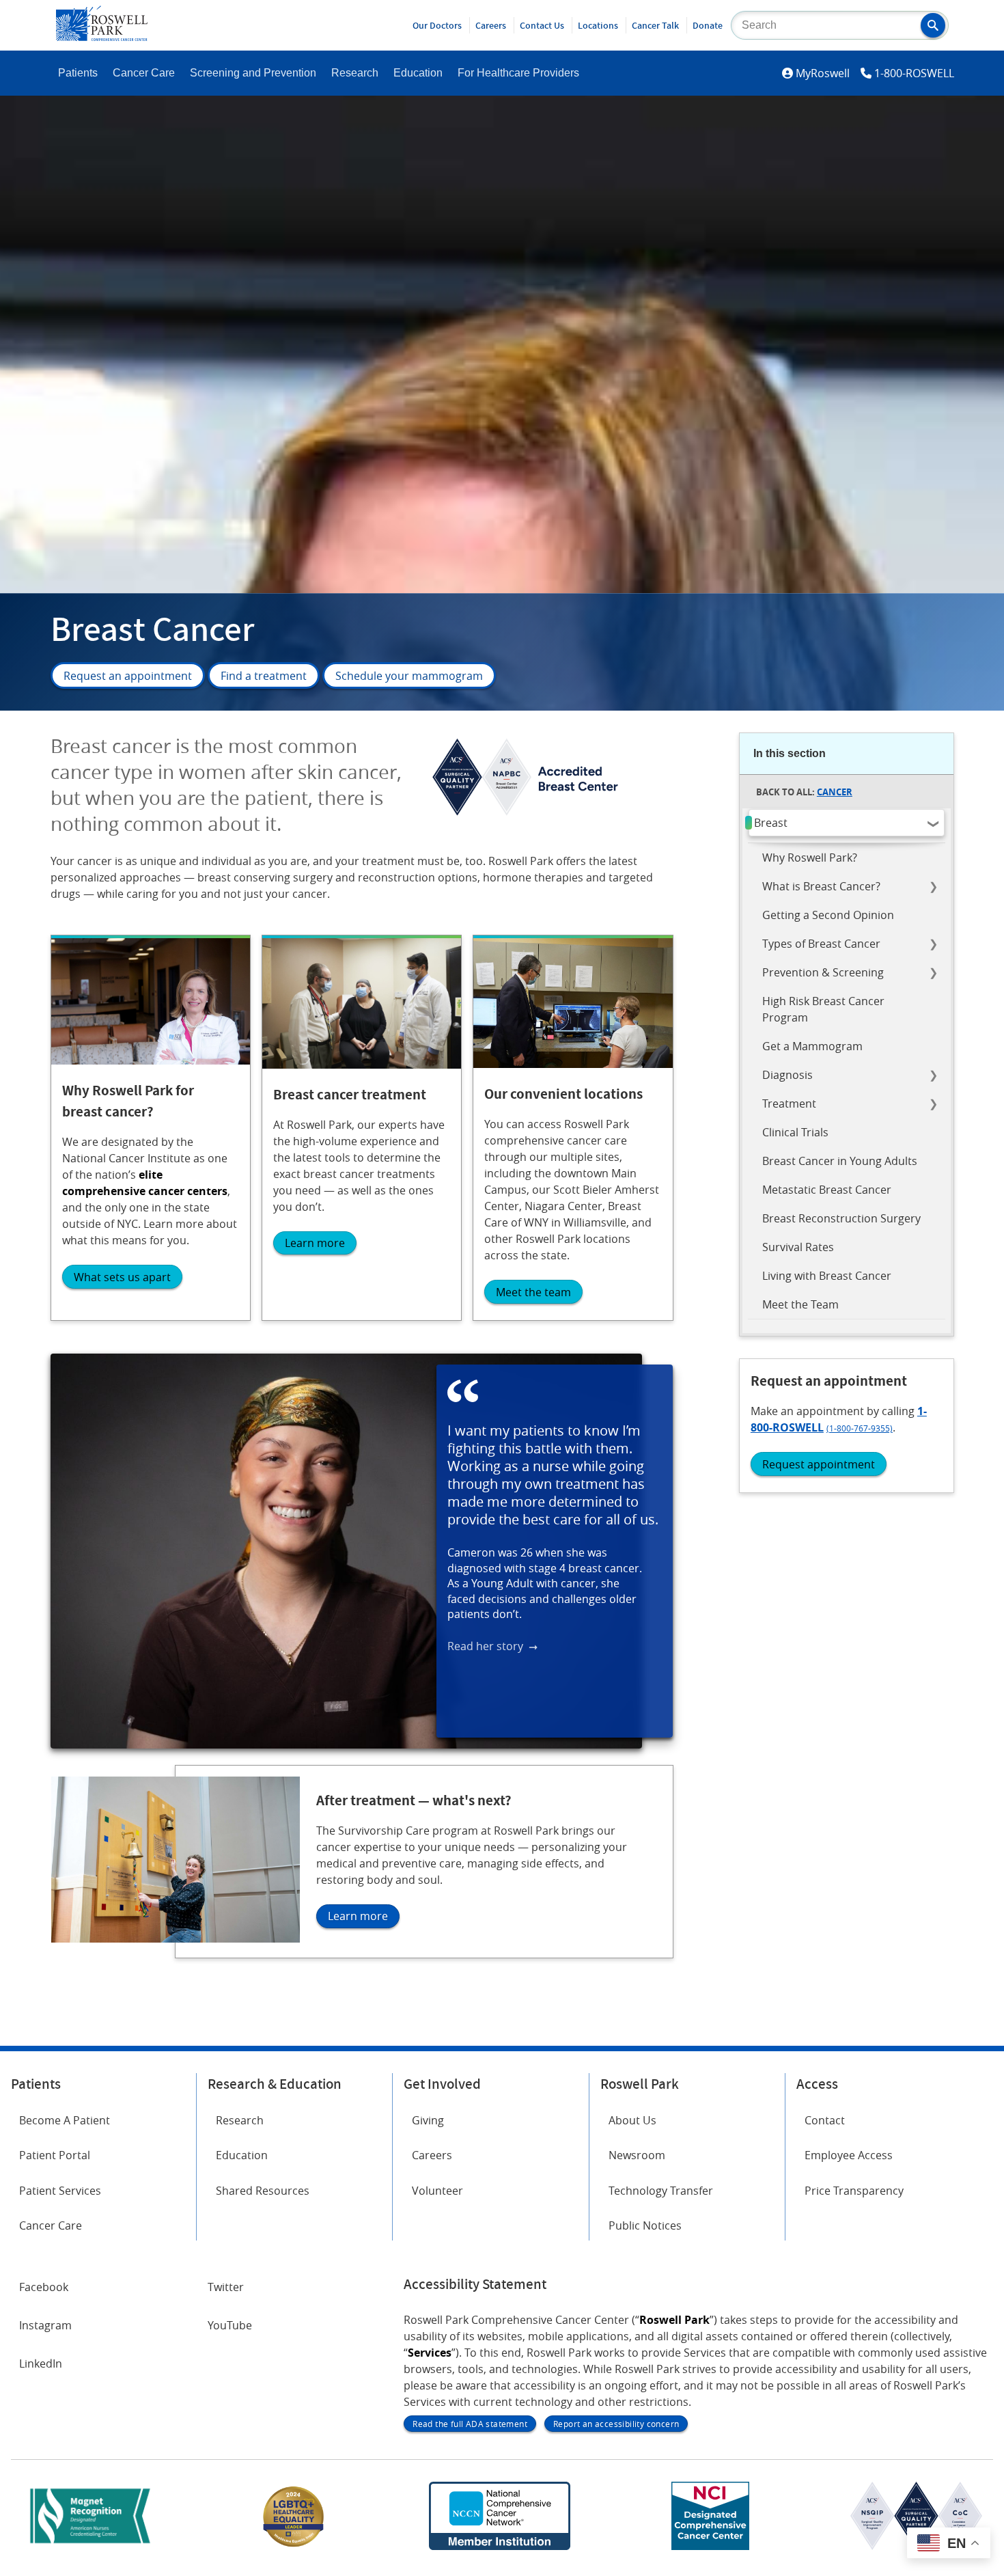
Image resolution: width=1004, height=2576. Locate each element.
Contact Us (542, 25)
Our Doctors (437, 25)
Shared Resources (263, 2191)
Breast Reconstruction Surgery (841, 1218)
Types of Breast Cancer (821, 944)
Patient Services (60, 2191)
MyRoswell (823, 73)
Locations (598, 25)
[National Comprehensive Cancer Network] (499, 2546)
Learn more (315, 1243)
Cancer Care (144, 73)
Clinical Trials (795, 1132)
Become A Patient (65, 2120)
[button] (933, 25)
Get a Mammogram (812, 1046)
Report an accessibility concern (616, 2424)
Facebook (44, 2287)
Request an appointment (128, 676)
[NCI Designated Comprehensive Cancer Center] (710, 2546)
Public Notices (645, 2225)
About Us (632, 2120)
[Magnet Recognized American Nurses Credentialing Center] (90, 2546)
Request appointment (819, 1464)
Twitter (226, 2287)
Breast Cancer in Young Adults (840, 1161)
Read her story (485, 1647)
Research (355, 73)
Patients (78, 73)
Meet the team (533, 1292)
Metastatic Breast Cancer (827, 1190)
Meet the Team (800, 1304)
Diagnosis (787, 1075)
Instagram (45, 2325)
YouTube (230, 2325)
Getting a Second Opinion (828, 915)
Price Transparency (854, 2191)
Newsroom (637, 2155)
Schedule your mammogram (409, 676)
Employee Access (849, 2155)
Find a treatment (264, 676)
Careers (491, 25)
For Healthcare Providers (518, 73)
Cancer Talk (655, 25)
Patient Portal (55, 2155)
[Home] (102, 37)
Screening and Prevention (253, 73)
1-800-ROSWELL (914, 73)
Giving (428, 2120)
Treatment (789, 1104)
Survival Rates (798, 1247)
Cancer (835, 792)
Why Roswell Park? (810, 858)
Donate (708, 25)
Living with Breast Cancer (827, 1276)
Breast (771, 823)
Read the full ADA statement (470, 2424)
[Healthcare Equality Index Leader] (294, 2546)
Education (418, 73)
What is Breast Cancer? (821, 886)
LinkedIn (41, 2363)
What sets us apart (122, 1277)
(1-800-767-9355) (860, 1428)
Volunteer (437, 2191)
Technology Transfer (661, 2191)
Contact (825, 2120)
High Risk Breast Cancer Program (823, 1009)
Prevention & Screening (823, 972)
